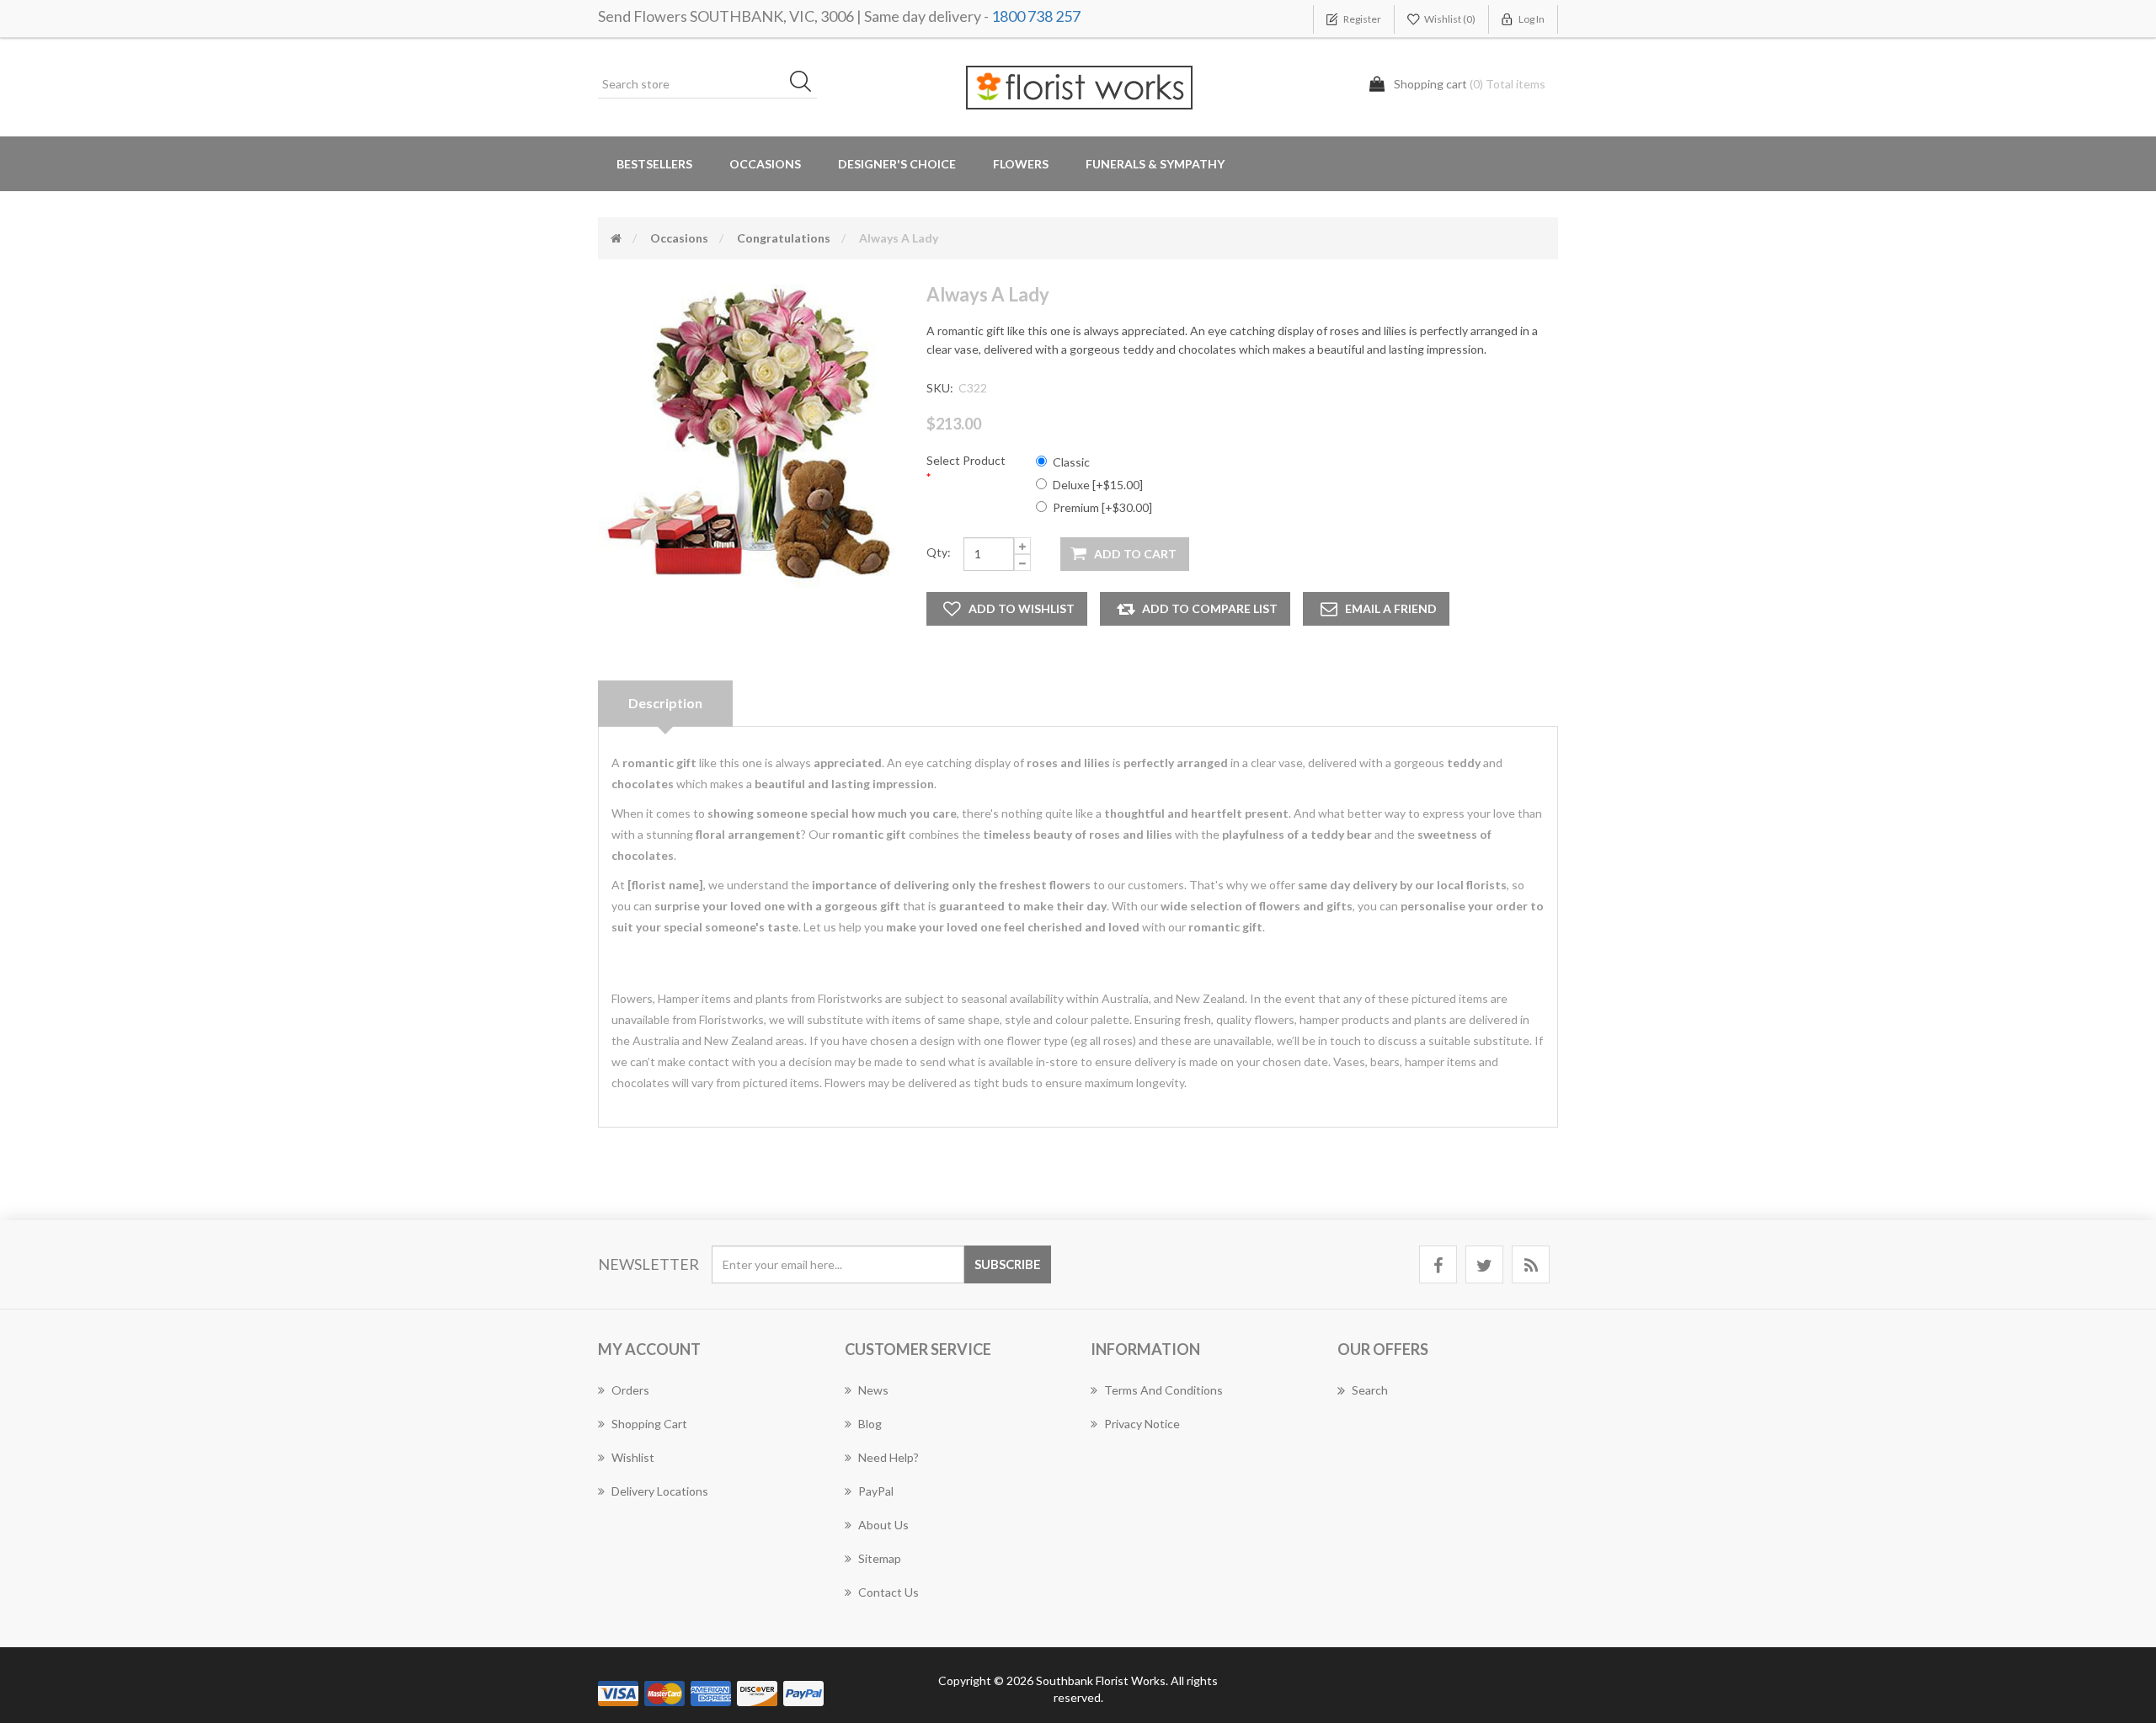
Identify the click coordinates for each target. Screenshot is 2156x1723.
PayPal (876, 1491)
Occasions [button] (765, 164)
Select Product (966, 460)
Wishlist (633, 1457)
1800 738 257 (1036, 16)
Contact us (889, 1592)
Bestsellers (654, 164)
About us (883, 1525)
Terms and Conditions (1163, 1390)
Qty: (939, 552)
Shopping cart (649, 1424)
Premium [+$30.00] (1102, 507)
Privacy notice (1142, 1424)
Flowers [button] (1021, 164)
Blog (870, 1424)
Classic (1071, 462)
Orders (630, 1390)
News (873, 1390)
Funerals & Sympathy (1155, 164)
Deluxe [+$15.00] (1098, 485)
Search (1370, 1390)
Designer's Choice (897, 164)
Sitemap (880, 1558)
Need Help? (889, 1457)
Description (665, 703)
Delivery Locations (660, 1491)
